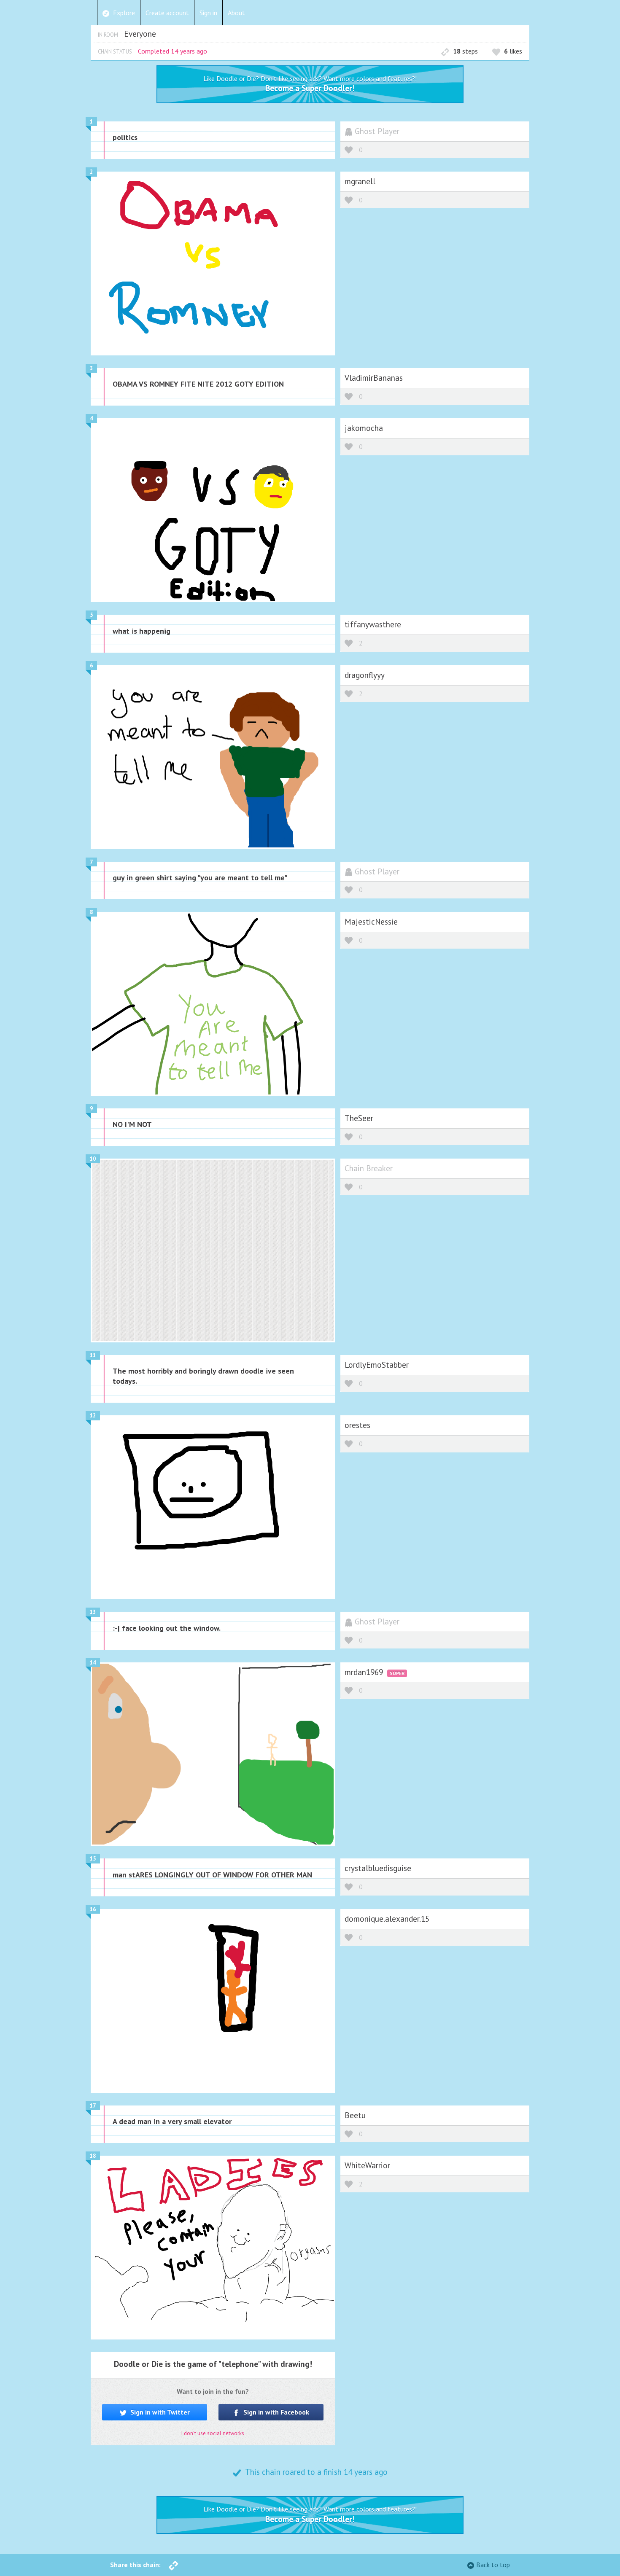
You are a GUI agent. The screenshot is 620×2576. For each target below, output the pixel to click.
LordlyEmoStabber (377, 1365)
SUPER (397, 1673)
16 (93, 1909)
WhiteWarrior (367, 2165)
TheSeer (359, 1118)
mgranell (360, 181)
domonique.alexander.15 (387, 1919)
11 (93, 1355)
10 (93, 1159)
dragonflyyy (365, 675)
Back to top (493, 2565)
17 (93, 2106)
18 (93, 2156)
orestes (357, 1425)
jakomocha (364, 428)
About (236, 13)
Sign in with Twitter (159, 2412)
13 (93, 1612)
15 (93, 1859)
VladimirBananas (374, 378)
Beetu (355, 2115)
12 (93, 1416)
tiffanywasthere (373, 624)
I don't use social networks (213, 2433)
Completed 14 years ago (173, 51)
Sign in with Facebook (275, 2412)
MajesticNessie (371, 921)
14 (93, 1663)
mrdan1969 (365, 1672)
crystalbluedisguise (378, 1868)
